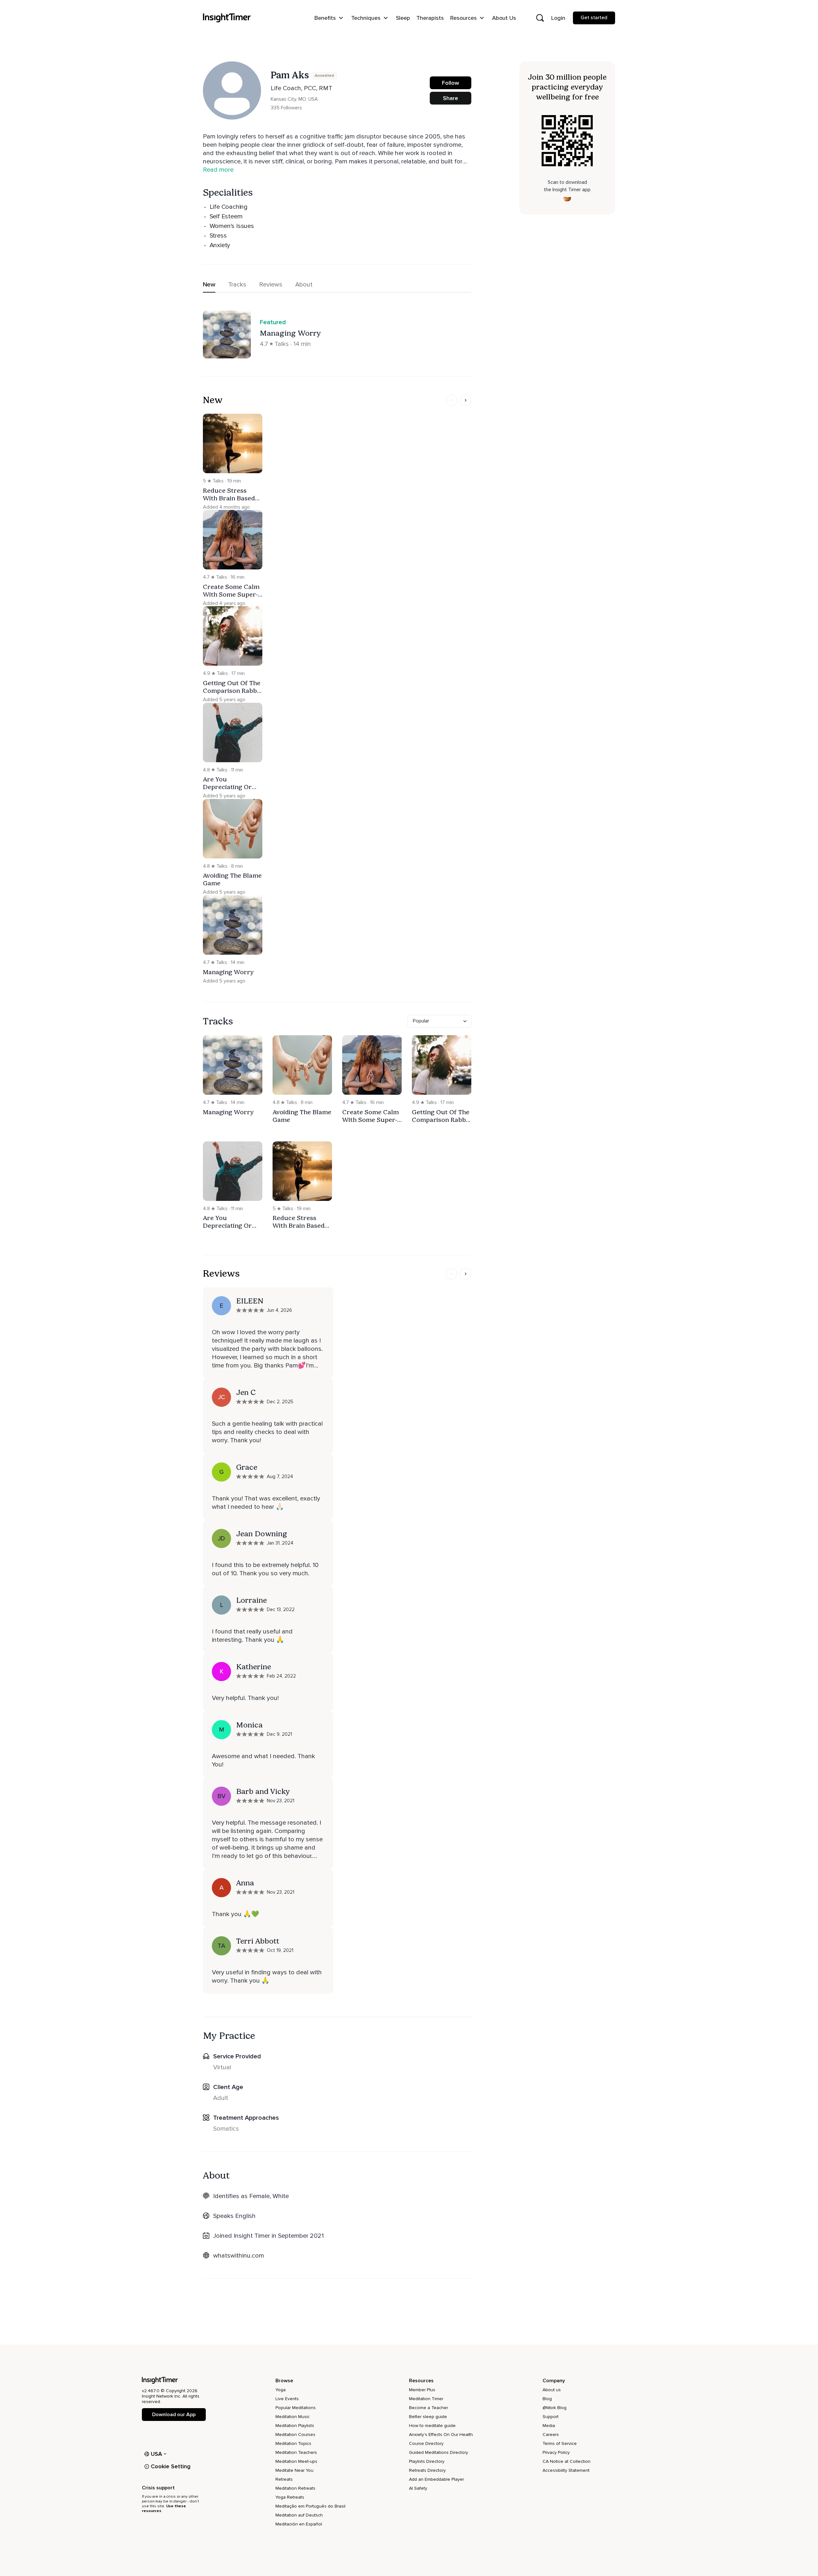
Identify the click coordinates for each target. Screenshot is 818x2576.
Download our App (174, 2415)
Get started (594, 18)
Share (451, 98)
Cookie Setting (171, 2466)
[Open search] (540, 18)
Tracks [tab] (237, 285)
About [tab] (304, 285)
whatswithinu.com (239, 2256)
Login (558, 18)
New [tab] (209, 285)
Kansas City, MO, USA (294, 99)
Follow (451, 83)
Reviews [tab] (271, 285)
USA (157, 2454)
